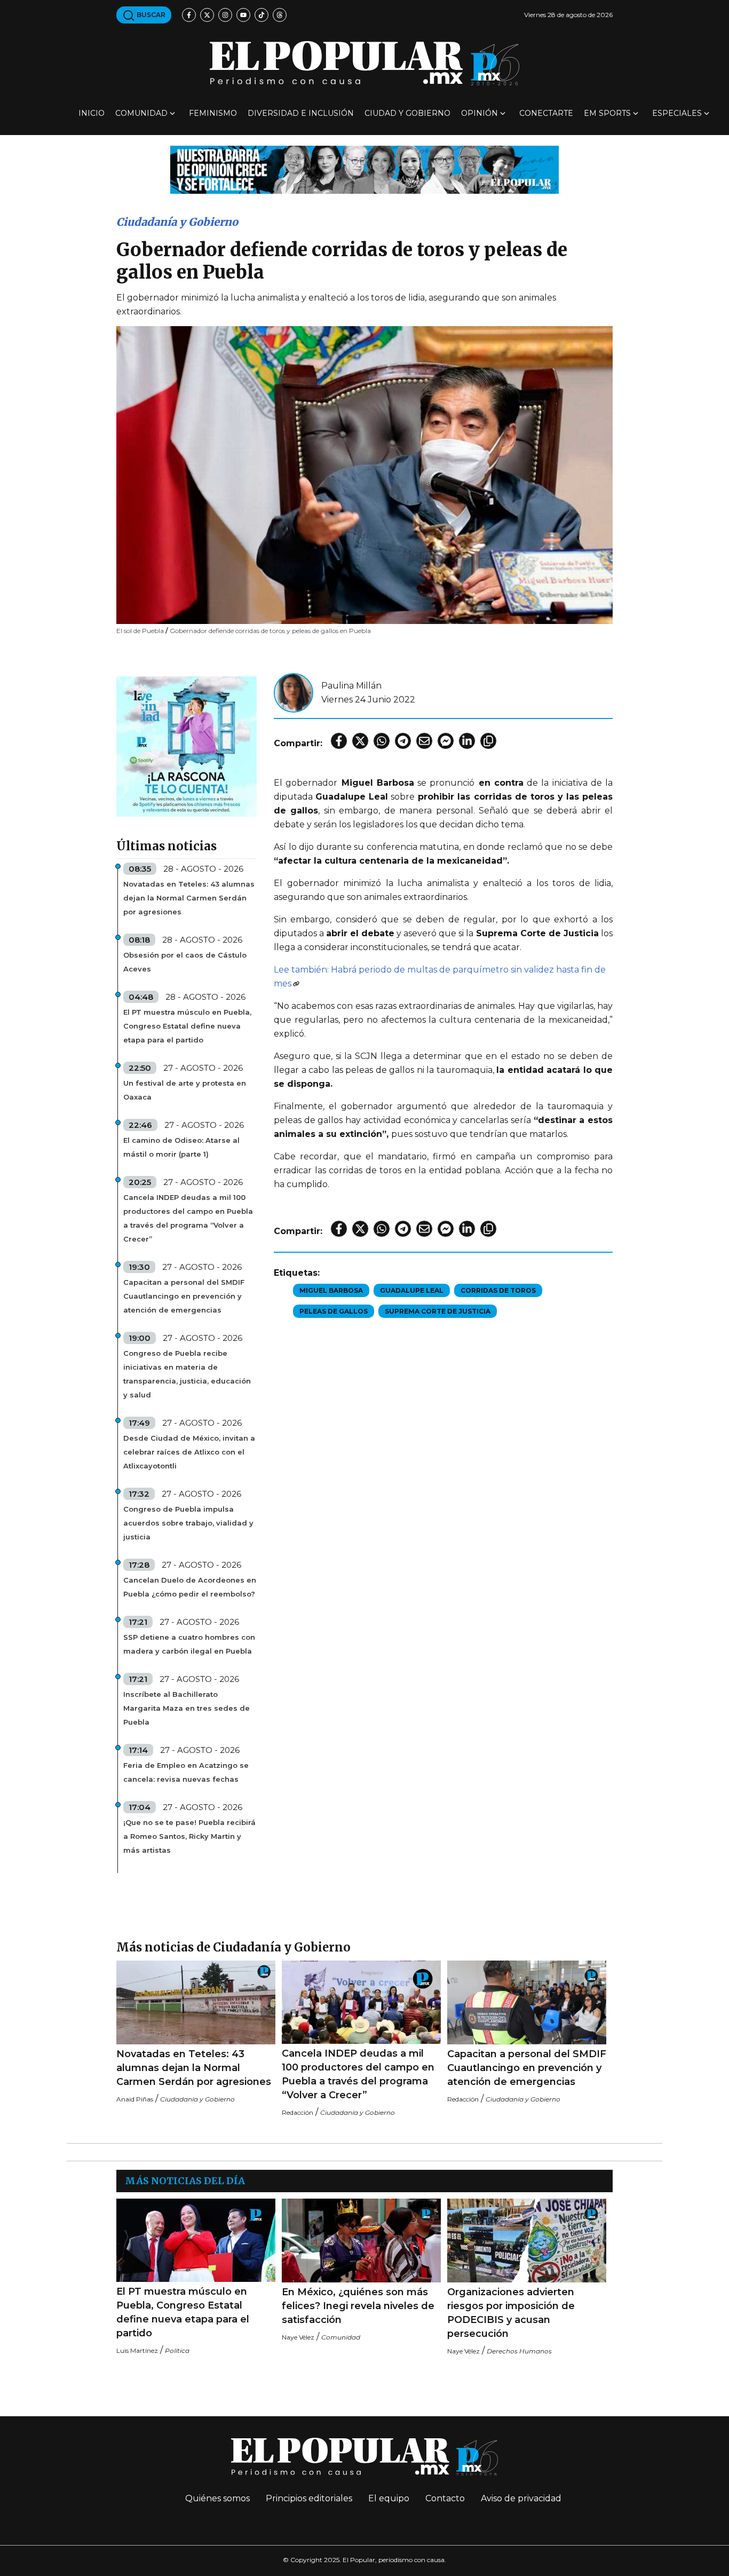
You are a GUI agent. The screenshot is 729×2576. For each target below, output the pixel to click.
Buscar (150, 15)
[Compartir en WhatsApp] (382, 741)
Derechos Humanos (519, 2351)
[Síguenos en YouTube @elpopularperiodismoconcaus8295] (243, 15)
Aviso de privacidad (521, 2498)
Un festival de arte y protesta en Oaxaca (185, 1090)
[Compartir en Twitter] (360, 741)
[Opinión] (364, 169)
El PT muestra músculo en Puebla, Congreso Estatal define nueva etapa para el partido (187, 1026)
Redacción (298, 2112)
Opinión (480, 113)
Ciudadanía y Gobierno (177, 222)
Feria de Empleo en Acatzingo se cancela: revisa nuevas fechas (186, 1772)
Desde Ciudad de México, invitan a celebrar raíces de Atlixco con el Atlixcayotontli (189, 1452)
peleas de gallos (334, 1311)
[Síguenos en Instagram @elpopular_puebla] (225, 15)
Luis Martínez (137, 2350)
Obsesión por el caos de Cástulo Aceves (185, 962)
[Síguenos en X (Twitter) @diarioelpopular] (207, 15)
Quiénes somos (217, 2498)
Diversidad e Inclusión (301, 113)
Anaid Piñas (135, 2099)
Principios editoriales (309, 2498)
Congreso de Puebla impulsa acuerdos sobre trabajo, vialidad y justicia (188, 1523)
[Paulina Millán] (294, 692)
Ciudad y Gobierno (407, 113)
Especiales (677, 113)
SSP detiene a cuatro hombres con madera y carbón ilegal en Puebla (189, 1644)
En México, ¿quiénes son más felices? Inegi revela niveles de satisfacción (358, 2306)
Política (177, 2350)
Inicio (92, 113)
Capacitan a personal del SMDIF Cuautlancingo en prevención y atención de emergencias (184, 1296)
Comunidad (141, 113)
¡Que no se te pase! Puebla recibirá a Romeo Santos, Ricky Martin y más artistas (189, 1836)
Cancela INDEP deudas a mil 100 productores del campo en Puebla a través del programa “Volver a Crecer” (188, 1218)
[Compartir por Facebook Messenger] (446, 741)
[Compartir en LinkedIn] (467, 741)
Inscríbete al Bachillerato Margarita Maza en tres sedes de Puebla (187, 1708)
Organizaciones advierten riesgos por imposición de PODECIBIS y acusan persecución (511, 2313)
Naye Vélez (298, 2337)
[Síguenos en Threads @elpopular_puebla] (280, 15)
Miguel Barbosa (331, 1290)
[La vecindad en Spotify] (187, 746)
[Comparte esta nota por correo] (424, 741)
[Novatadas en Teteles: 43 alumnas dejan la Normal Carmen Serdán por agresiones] (196, 2002)
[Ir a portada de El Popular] (364, 63)
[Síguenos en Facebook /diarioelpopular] (189, 15)
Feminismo (213, 113)
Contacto (445, 2498)
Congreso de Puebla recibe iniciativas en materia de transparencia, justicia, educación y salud (187, 1374)
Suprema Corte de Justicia (438, 1311)
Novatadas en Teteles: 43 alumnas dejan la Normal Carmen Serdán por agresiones (189, 898)
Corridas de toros (498, 1290)
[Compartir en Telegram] (403, 741)
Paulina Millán (351, 686)
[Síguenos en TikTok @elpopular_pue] (262, 15)
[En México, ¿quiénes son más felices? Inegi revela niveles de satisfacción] (361, 2241)
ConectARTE (546, 113)
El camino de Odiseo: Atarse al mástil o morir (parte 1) (181, 1147)
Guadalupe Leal (412, 1290)
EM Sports (607, 113)
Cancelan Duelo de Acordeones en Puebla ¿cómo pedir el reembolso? (190, 1587)
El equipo (389, 2498)
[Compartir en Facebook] (339, 741)
